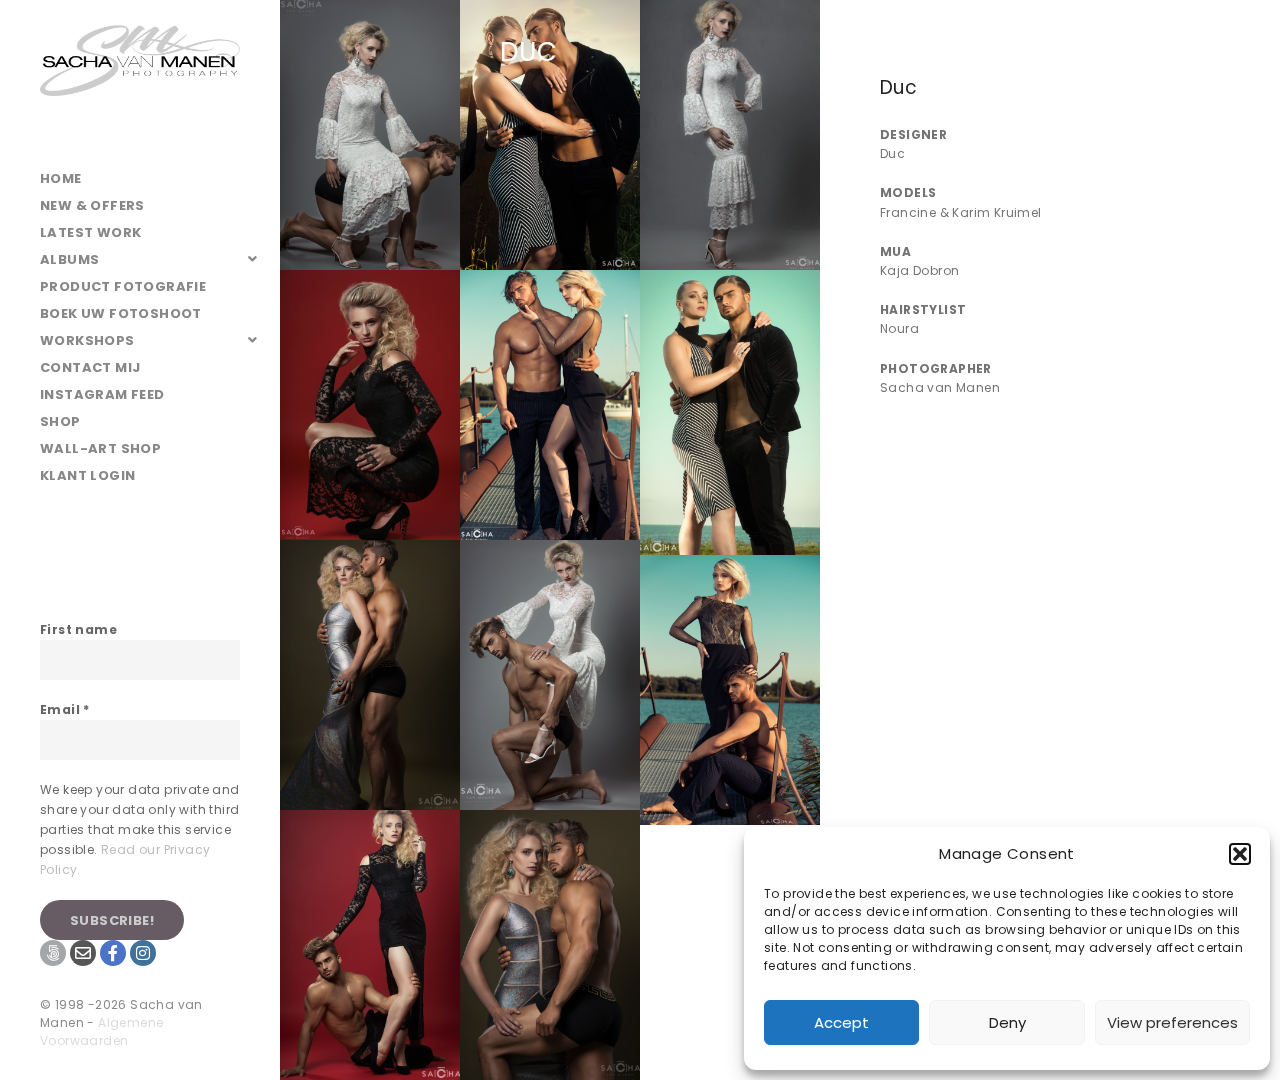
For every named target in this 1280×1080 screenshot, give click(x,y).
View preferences (1172, 1022)
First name (78, 629)
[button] (1240, 854)
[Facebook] (113, 953)
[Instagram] (143, 953)
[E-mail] (83, 953)
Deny (1007, 1022)
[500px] (53, 953)
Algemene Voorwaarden (101, 1031)
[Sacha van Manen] (140, 82)
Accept (841, 1022)
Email (65, 709)
